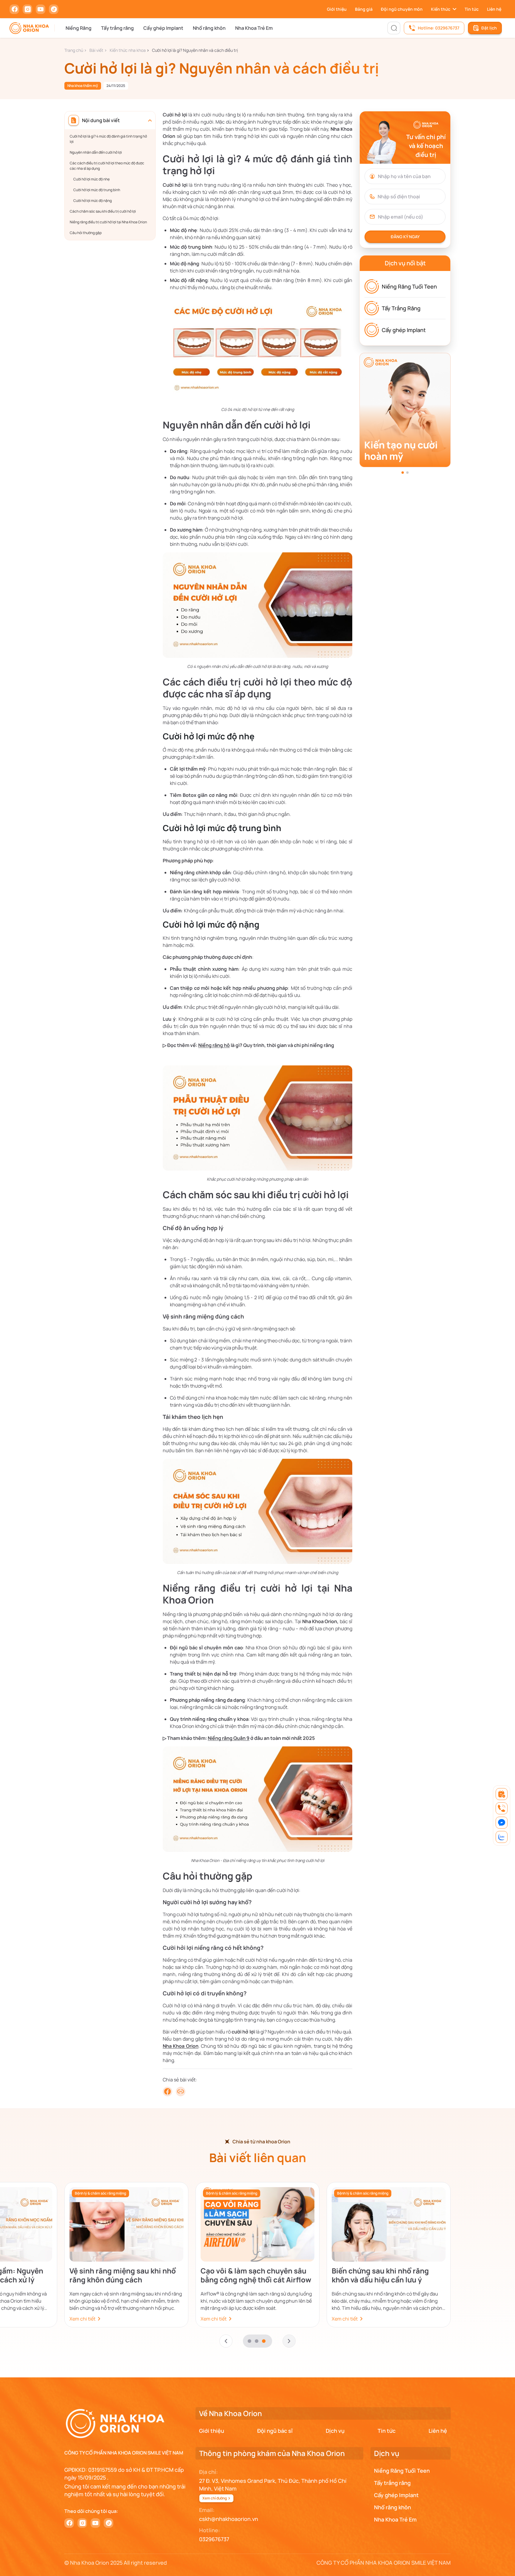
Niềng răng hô (214, 1045)
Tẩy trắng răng (117, 28)
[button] (403, 473)
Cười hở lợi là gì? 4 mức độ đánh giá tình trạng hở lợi (108, 139)
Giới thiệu (337, 9)
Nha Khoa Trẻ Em (254, 28)
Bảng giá (364, 9)
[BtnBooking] (502, 1794)
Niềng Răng (79, 28)
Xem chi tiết (82, 2319)
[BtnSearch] (394, 28)
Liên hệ (494, 9)
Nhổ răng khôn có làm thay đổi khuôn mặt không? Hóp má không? (121, 2275)
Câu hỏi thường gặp (86, 233)
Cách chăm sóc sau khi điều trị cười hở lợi (103, 211)
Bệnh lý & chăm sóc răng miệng (100, 2193)
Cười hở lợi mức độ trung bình (97, 190)
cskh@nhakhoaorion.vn (229, 2519)
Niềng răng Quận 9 (229, 1738)
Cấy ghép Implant (163, 28)
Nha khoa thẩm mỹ (83, 86)
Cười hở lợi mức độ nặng (93, 201)
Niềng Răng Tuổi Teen (409, 286)
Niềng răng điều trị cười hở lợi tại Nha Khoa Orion (108, 222)
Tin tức (472, 9)
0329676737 (214, 2539)
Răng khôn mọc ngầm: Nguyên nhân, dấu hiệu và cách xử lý (253, 2275)
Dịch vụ (335, 2431)
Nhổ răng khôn (209, 28)
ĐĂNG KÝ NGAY (405, 237)
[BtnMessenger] (502, 1823)
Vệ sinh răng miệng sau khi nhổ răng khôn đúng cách (385, 2275)
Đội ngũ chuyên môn (402, 9)
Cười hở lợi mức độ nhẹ (91, 179)
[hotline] (502, 1808)
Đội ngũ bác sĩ (275, 2431)
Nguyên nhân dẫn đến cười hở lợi (96, 152)
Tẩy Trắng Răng (401, 308)
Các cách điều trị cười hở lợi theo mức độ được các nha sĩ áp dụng (107, 166)
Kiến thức (441, 9)
